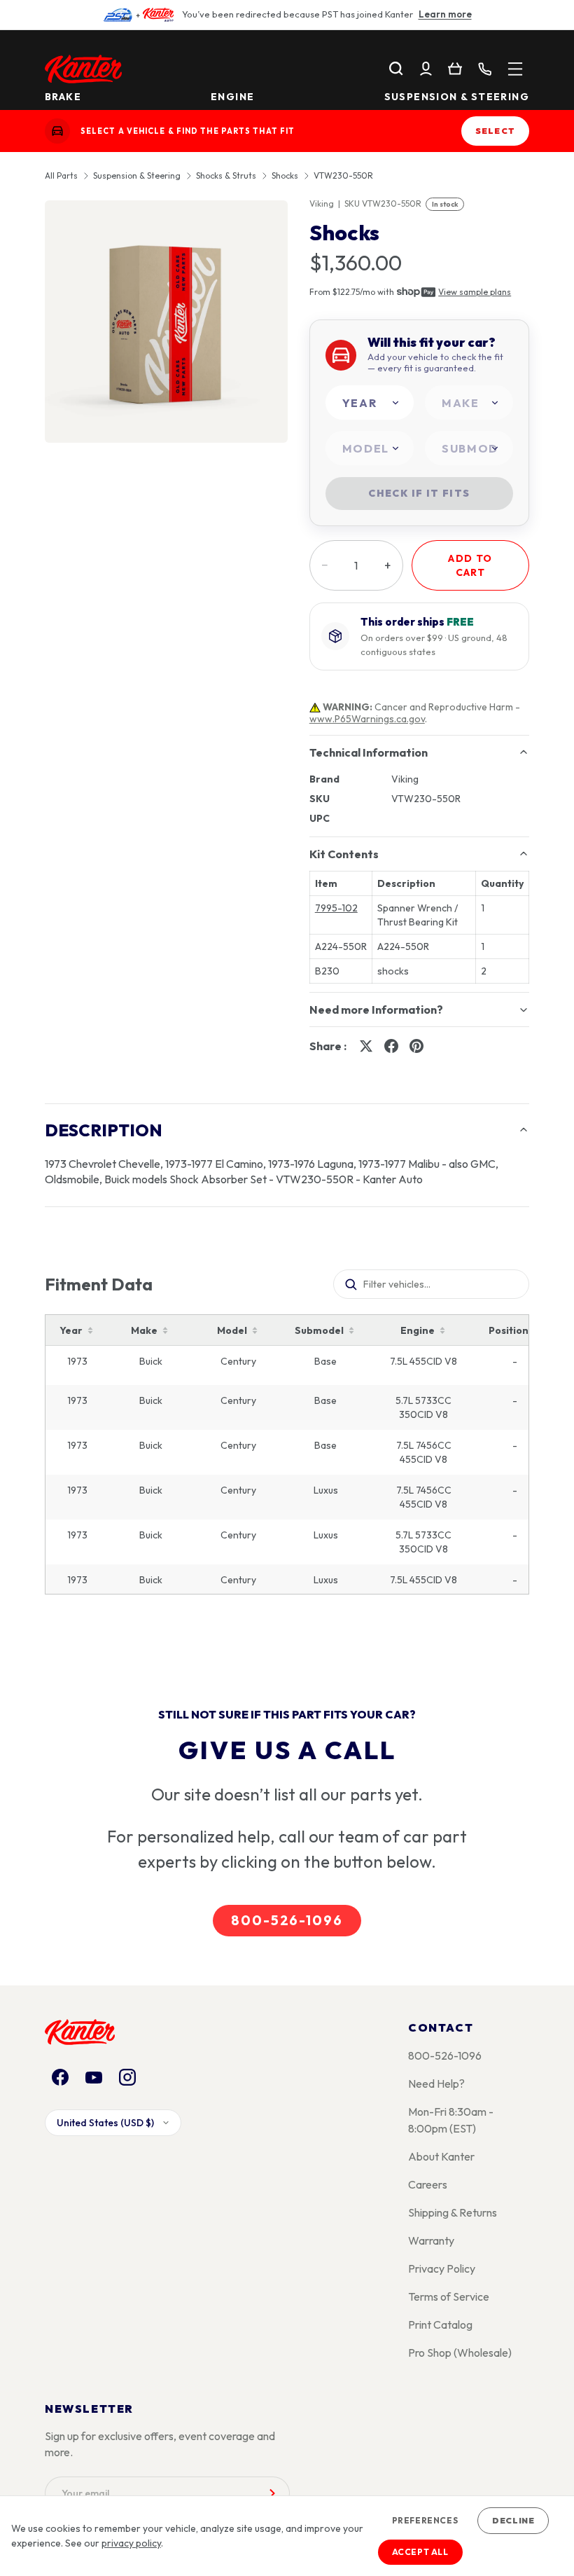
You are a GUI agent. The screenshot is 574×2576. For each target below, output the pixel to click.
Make (144, 1330)
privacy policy (131, 2543)
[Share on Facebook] (391, 1046)
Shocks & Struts (226, 176)
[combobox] (370, 402)
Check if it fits (419, 493)
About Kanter (441, 2156)
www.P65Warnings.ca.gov (367, 719)
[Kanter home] (57, 131)
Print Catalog (440, 2324)
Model (232, 1330)
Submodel (319, 1330)
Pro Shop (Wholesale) (460, 2353)
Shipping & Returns (453, 2212)
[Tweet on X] (366, 1046)
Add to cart (470, 565)
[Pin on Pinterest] (416, 1046)
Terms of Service (449, 2296)
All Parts (61, 176)
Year (71, 1330)
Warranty (431, 2240)
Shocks (285, 176)
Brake (63, 97)
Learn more (445, 14)
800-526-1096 (287, 1920)
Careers (428, 2184)
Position (509, 1330)
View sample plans (475, 292)
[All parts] (515, 69)
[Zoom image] (166, 322)
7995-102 (336, 908)
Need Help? (436, 2083)
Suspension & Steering (457, 97)
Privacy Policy (442, 2268)
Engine (232, 97)
